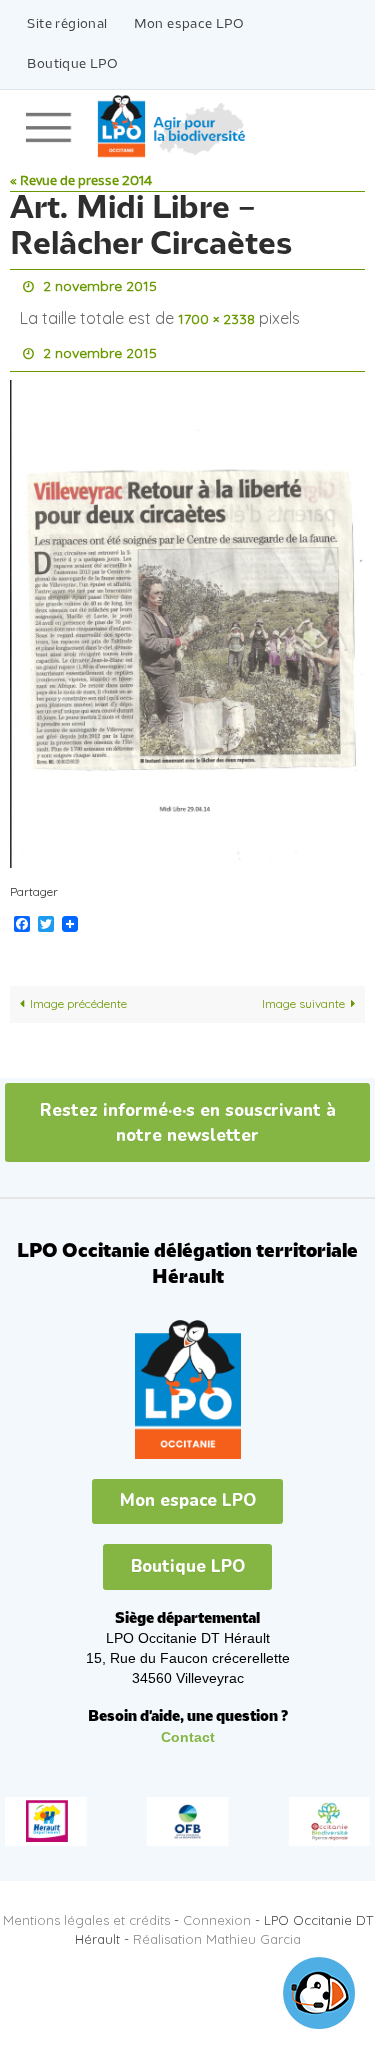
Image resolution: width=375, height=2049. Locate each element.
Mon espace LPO (189, 24)
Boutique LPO (72, 64)
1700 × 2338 (216, 314)
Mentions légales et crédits (86, 1907)
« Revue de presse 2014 (81, 181)
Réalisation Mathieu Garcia (217, 1925)
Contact (188, 1723)
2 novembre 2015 (100, 285)
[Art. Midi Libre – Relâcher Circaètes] (187, 610)
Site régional (67, 24)
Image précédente (78, 990)
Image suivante (303, 990)
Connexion (217, 1907)
